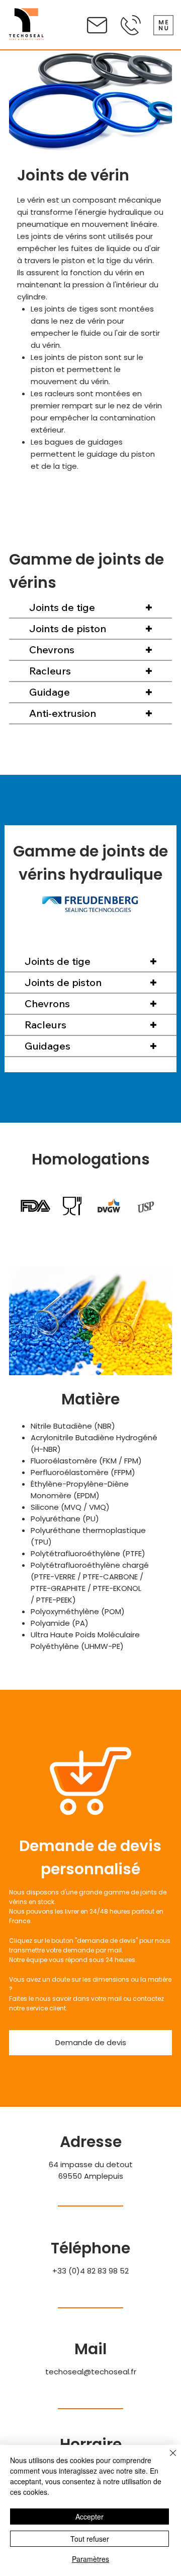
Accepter (89, 2517)
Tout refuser (90, 2539)
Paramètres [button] (90, 2559)
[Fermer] (167, 2459)
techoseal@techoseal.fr (91, 2372)
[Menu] (163, 25)
